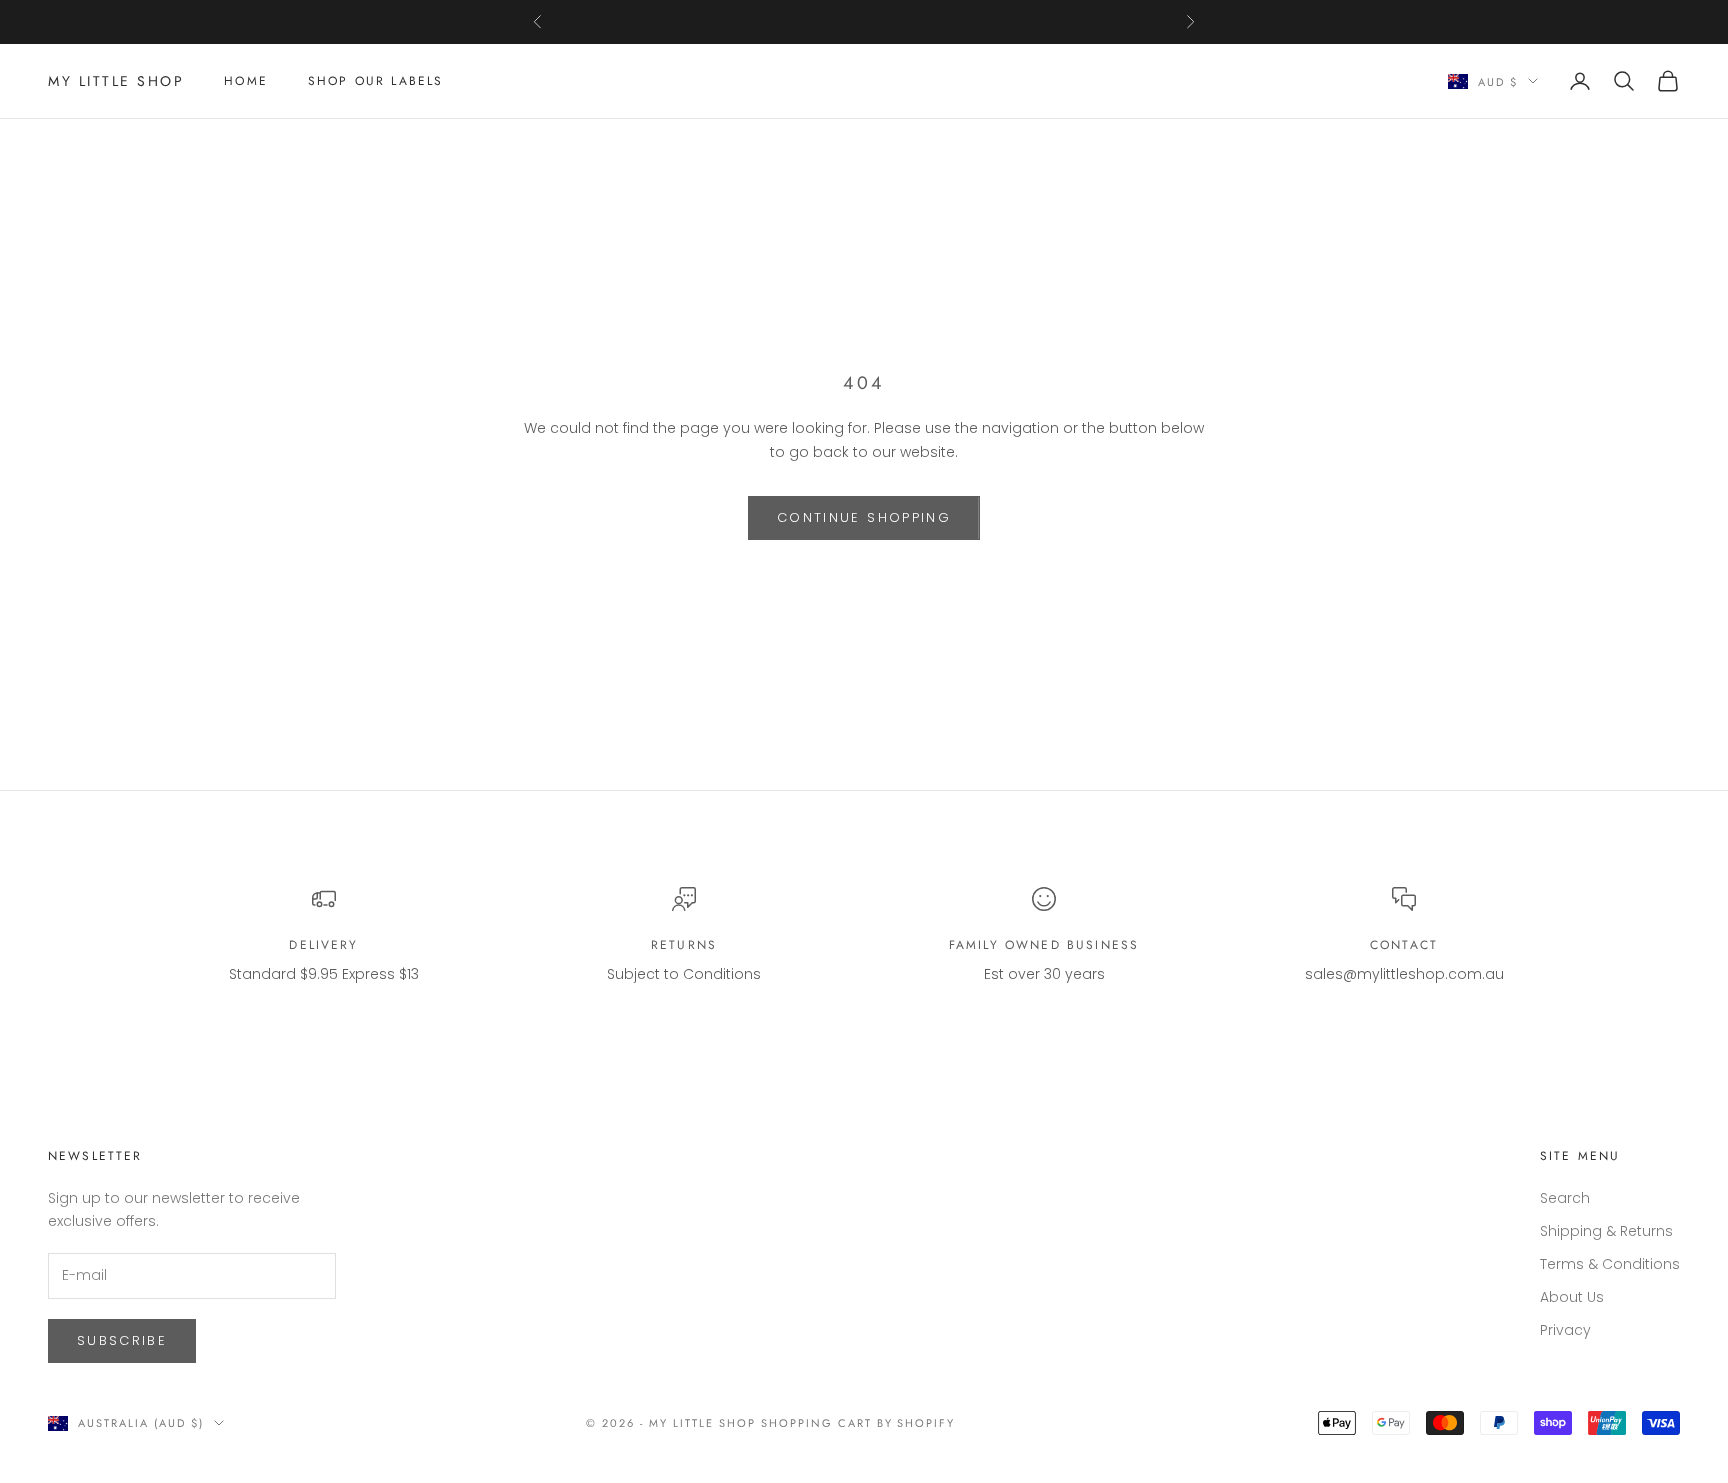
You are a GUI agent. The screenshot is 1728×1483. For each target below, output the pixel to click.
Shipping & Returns (1606, 1231)
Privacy (1565, 1330)
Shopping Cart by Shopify (858, 1423)
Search (1565, 1198)
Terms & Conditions (1610, 1264)
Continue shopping (864, 517)
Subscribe (122, 1340)
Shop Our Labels (375, 81)
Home (246, 81)
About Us (1572, 1297)
